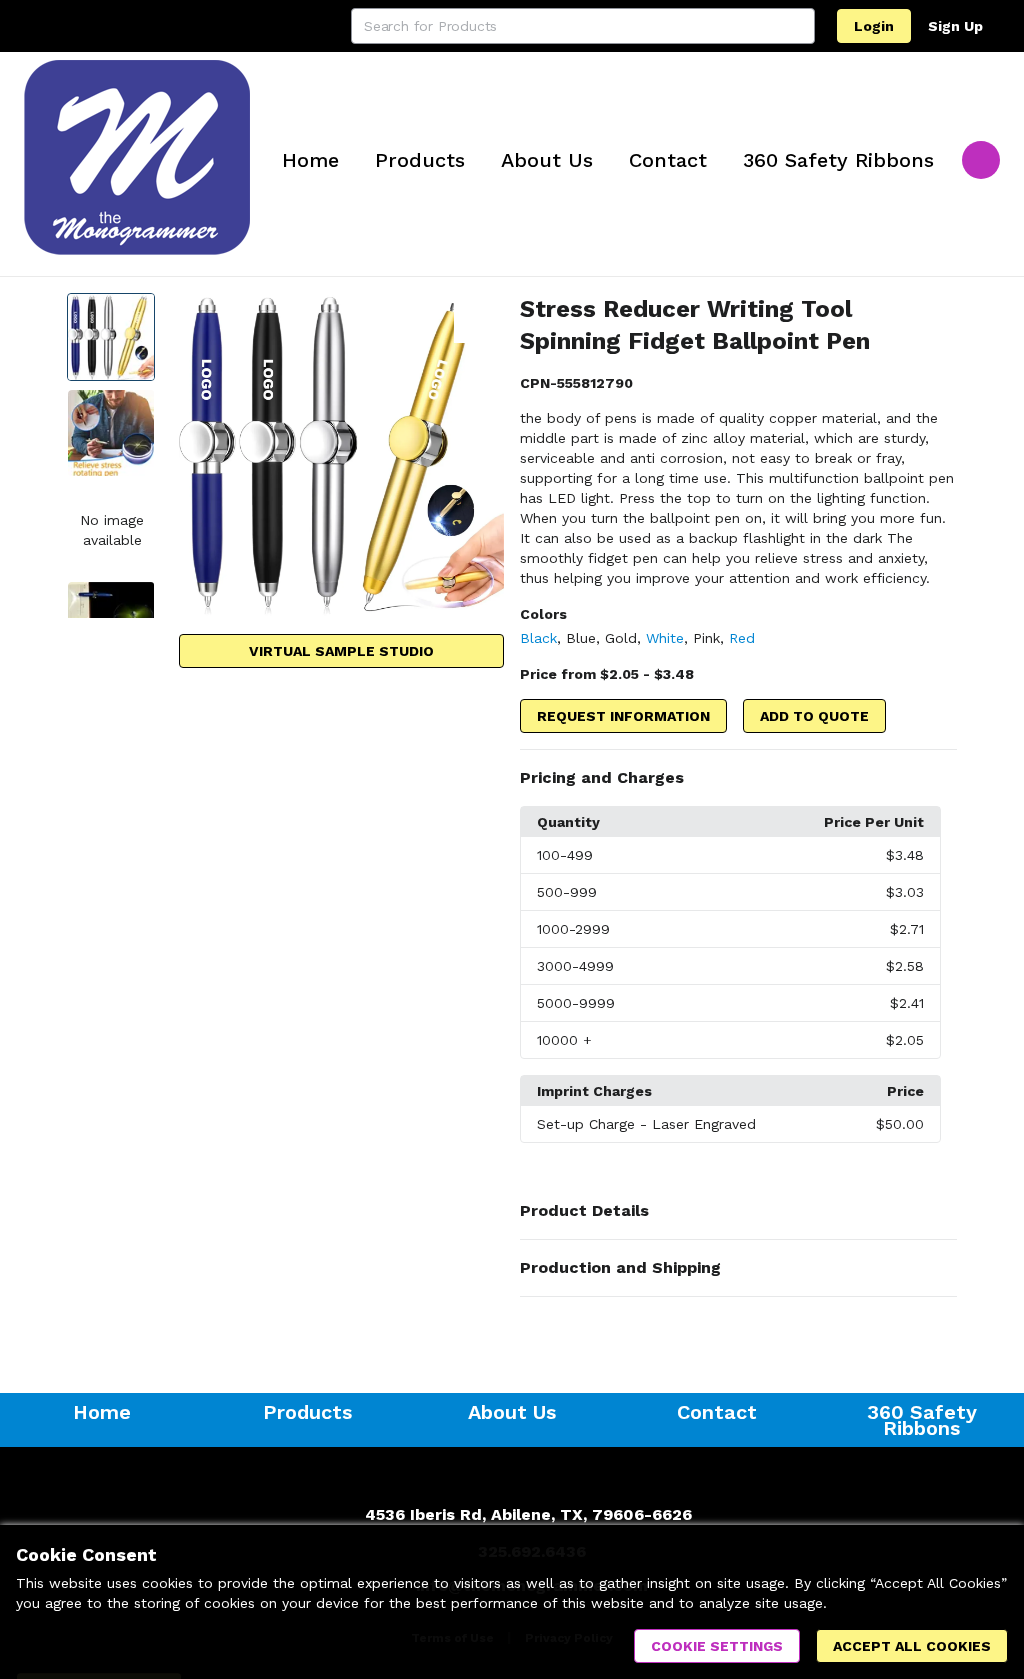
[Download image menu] (479, 318)
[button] (738, 778)
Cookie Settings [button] (717, 1646)
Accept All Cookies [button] (912, 1646)
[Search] (797, 26)
